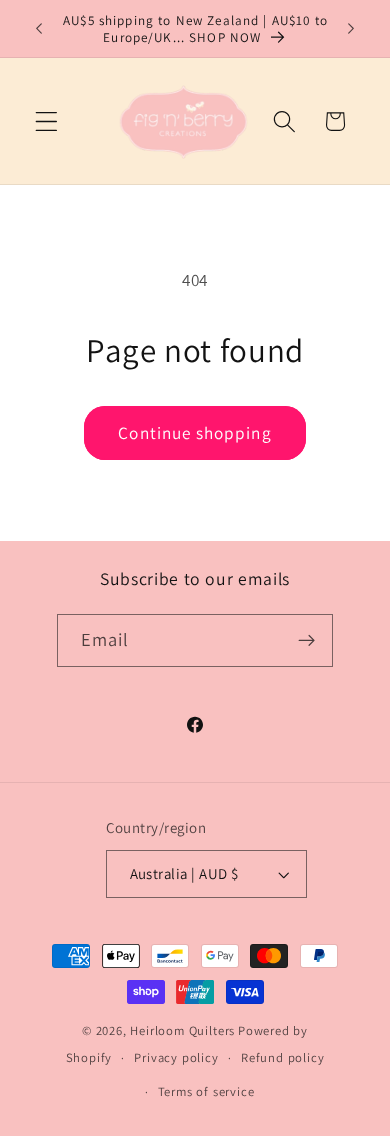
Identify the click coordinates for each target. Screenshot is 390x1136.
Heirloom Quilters (182, 1030)
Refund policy (282, 1057)
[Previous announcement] (39, 29)
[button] (46, 121)
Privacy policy (176, 1057)
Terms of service (206, 1091)
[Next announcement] (351, 29)
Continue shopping (195, 432)
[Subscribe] (307, 641)
